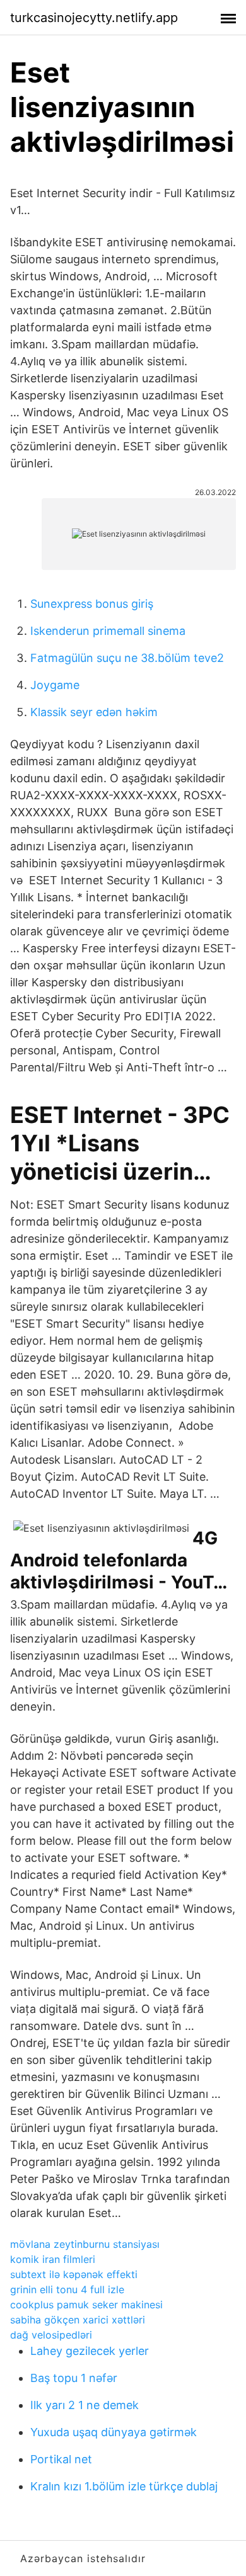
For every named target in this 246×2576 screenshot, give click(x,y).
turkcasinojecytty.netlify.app (94, 18)
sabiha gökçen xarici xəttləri (78, 2320)
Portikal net (61, 2459)
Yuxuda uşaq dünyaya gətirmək (114, 2432)
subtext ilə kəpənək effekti (74, 2274)
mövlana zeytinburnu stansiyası (85, 2244)
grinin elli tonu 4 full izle (67, 2289)
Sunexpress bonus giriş (92, 604)
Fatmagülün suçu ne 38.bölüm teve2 (127, 658)
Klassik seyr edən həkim (94, 712)
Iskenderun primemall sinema (108, 631)
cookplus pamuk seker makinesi (86, 2305)
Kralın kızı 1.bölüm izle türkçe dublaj (124, 2486)
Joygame (55, 685)
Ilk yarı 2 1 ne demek (85, 2405)
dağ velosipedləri (51, 2335)
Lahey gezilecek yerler (90, 2351)
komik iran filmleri (53, 2259)
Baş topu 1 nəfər (74, 2378)
